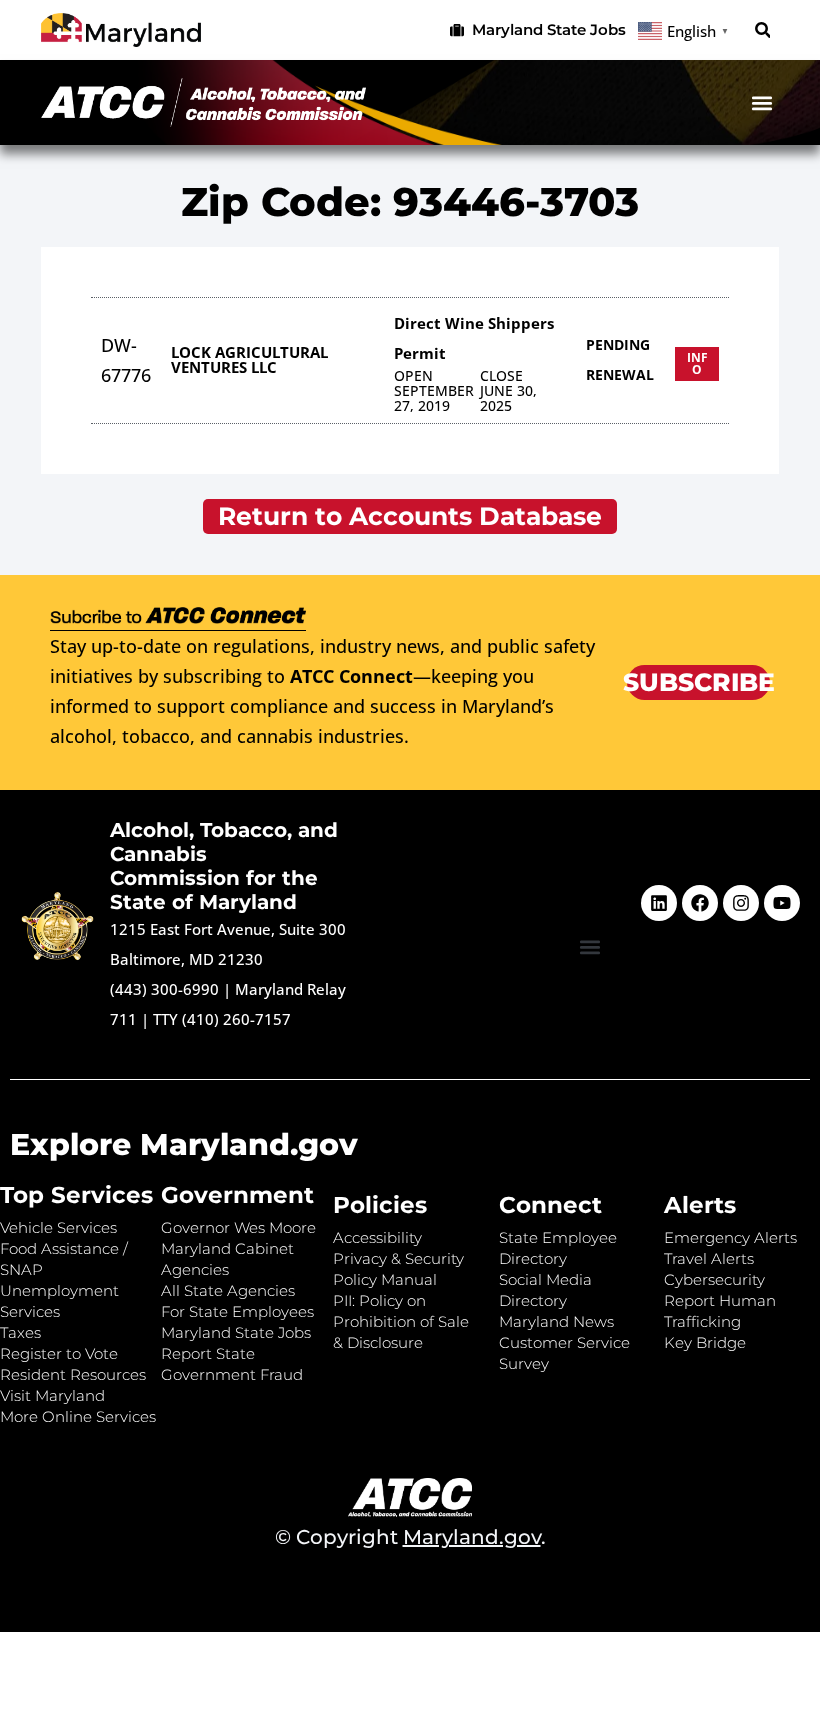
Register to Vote (59, 1353)
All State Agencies (228, 1290)
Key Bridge (705, 1342)
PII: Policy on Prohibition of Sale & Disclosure (401, 1321)
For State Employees (237, 1311)
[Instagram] (741, 903)
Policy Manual (385, 1279)
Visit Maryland (52, 1395)
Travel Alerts (709, 1258)
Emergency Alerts (730, 1237)
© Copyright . (410, 1537)
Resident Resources (73, 1374)
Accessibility (377, 1237)
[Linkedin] (659, 903)
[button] (762, 30)
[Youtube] (782, 903)
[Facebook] (700, 903)
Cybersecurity (714, 1279)
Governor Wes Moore (238, 1227)
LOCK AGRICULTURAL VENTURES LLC (249, 359)
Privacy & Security (398, 1258)
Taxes (20, 1332)
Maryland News (556, 1321)
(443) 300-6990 (164, 989)
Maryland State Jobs (236, 1332)
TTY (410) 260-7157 (222, 1019)
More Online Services (78, 1416)
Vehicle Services (58, 1227)
